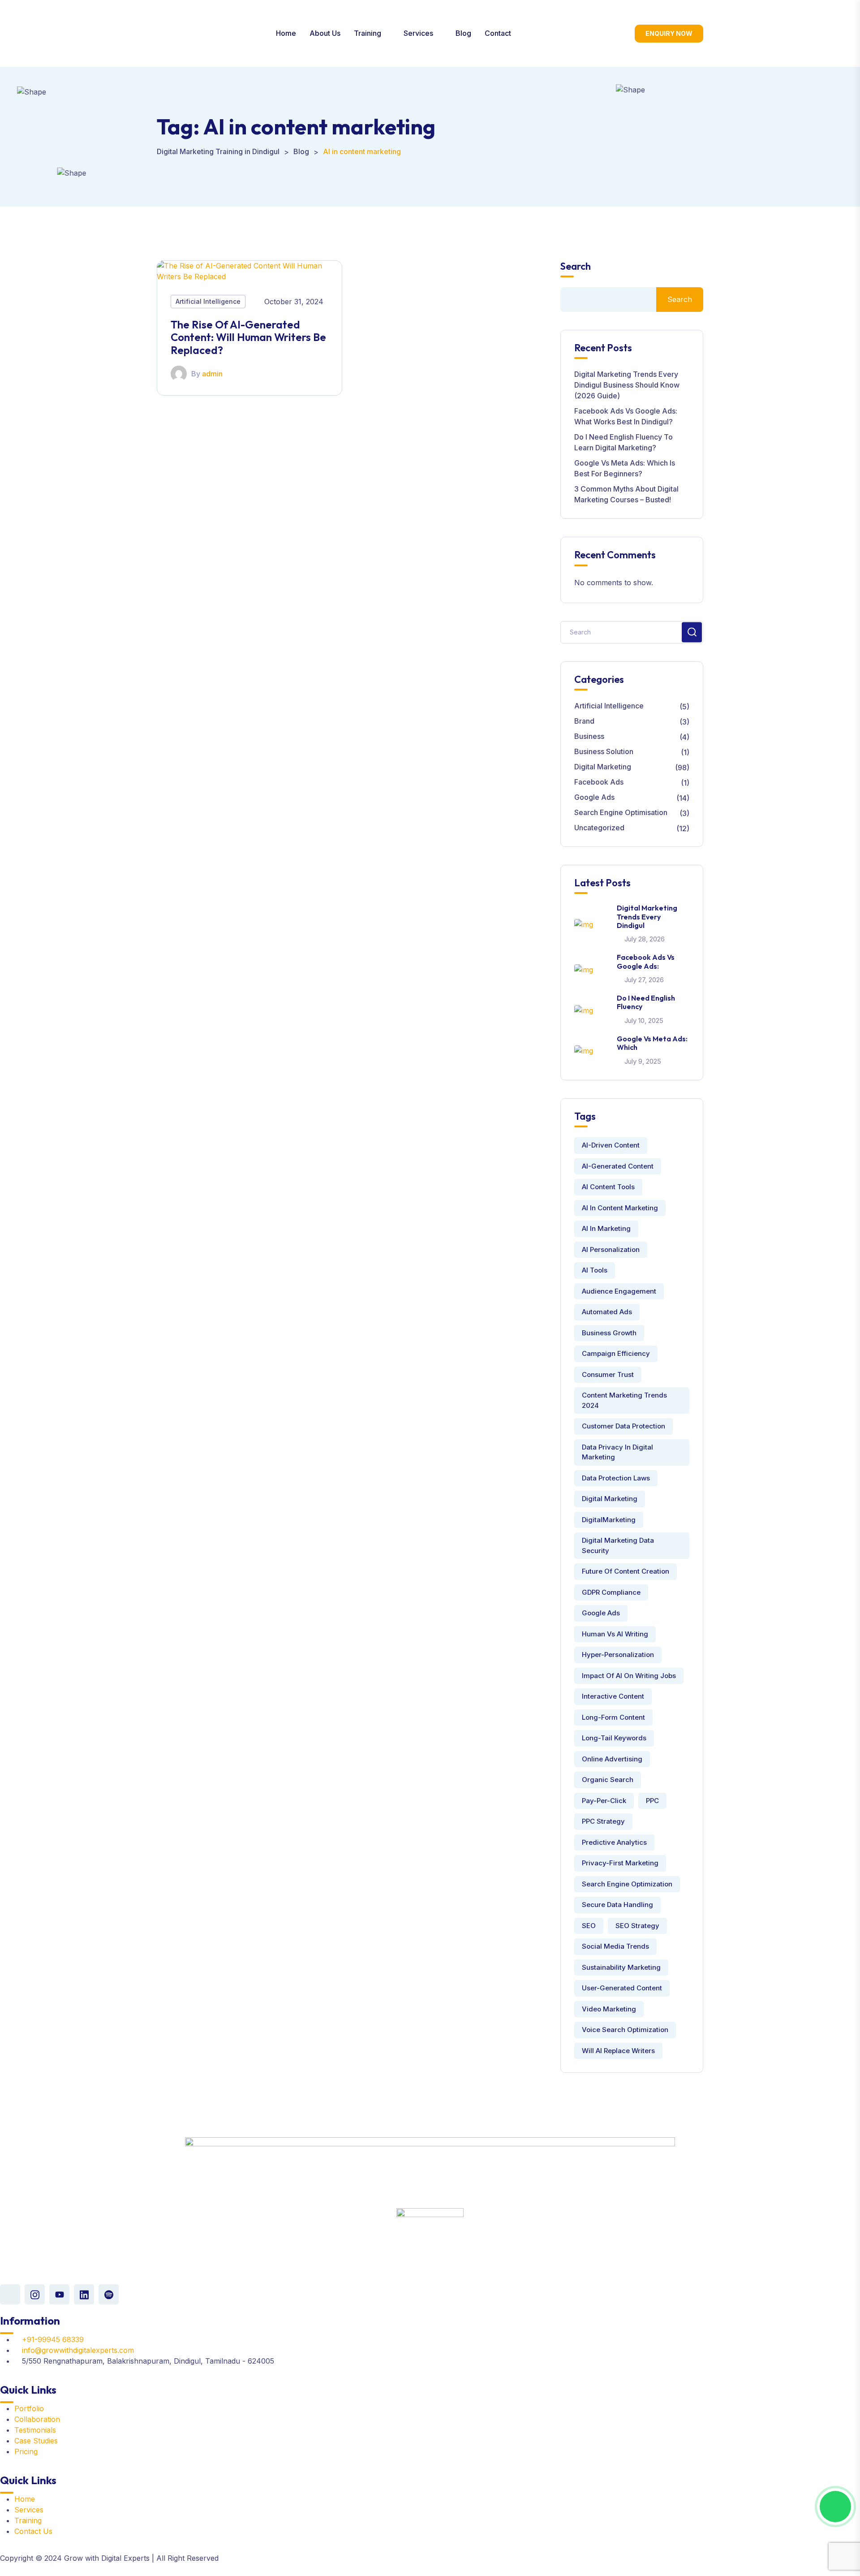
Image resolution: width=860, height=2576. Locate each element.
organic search (608, 1780)
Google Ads (594, 797)
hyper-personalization (618, 1655)
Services (418, 33)
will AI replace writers (618, 2051)
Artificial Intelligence (208, 301)
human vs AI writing (615, 1634)
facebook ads (599, 782)
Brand (584, 721)
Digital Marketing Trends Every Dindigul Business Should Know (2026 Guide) (627, 385)
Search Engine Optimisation (621, 812)
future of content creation (626, 1571)
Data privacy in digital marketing (617, 1452)
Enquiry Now (669, 33)
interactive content (613, 1696)
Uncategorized (599, 828)
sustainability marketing (621, 1967)
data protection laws (616, 1478)
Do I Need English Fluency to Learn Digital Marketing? (623, 442)
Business (589, 736)
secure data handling (617, 1905)
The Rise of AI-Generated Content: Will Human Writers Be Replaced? (248, 337)
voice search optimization (625, 2030)
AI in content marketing (620, 1208)
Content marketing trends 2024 (624, 1400)
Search (576, 266)
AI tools (595, 1270)
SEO (589, 1926)
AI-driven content (611, 1145)
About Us (325, 33)
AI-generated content (618, 1166)
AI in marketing (606, 1228)
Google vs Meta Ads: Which (652, 1043)
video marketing (609, 2009)
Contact (498, 33)
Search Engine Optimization (627, 1884)
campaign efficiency (616, 1353)
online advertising (612, 1759)
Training (368, 33)
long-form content (613, 1717)
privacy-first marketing (620, 1863)
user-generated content (622, 1988)
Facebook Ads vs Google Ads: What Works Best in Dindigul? (626, 416)
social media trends (615, 1946)
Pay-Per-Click (604, 1801)
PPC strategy (603, 1821)
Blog (463, 33)
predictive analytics (614, 1842)
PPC (652, 1801)
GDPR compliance (611, 1592)
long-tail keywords (614, 1738)
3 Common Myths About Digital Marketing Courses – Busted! (626, 494)
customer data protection (623, 1426)
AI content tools (608, 1187)
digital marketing (610, 1499)
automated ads (607, 1312)
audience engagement (619, 1291)
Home (286, 33)
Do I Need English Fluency (646, 1002)
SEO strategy (637, 1926)
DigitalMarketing (609, 1520)
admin (212, 374)
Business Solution (604, 751)
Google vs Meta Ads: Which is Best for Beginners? (625, 468)
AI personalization (611, 1249)
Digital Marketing (603, 767)
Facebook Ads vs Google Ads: (646, 961)
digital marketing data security (618, 1545)
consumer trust (608, 1374)
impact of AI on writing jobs (629, 1676)
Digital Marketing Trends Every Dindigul (647, 916)
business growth (609, 1333)
